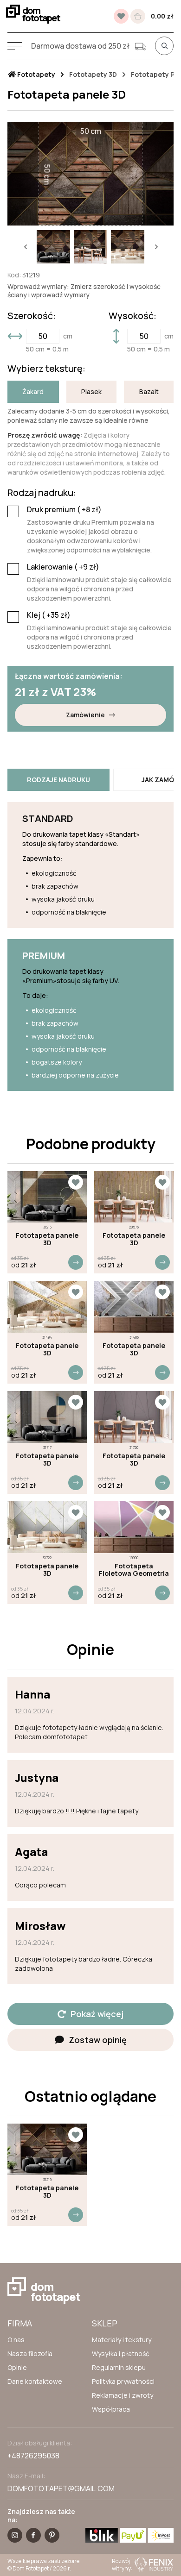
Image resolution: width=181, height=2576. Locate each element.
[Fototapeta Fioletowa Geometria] (134, 1527)
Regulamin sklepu (119, 2367)
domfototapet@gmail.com (61, 2488)
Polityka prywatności (123, 2381)
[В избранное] (121, 16)
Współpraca (111, 2409)
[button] (25, 247)
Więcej (76, 1262)
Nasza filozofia (30, 2353)
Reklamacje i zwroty (123, 2395)
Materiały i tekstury (122, 2340)
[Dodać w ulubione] (76, 1182)
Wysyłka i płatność (121, 2353)
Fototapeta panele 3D (47, 1239)
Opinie (17, 2367)
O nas (16, 2340)
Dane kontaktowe (35, 2381)
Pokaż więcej (97, 2014)
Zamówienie (85, 715)
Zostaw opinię (98, 2040)
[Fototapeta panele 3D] (47, 1197)
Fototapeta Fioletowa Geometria (134, 1570)
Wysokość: (133, 316)
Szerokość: (32, 316)
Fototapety (36, 75)
